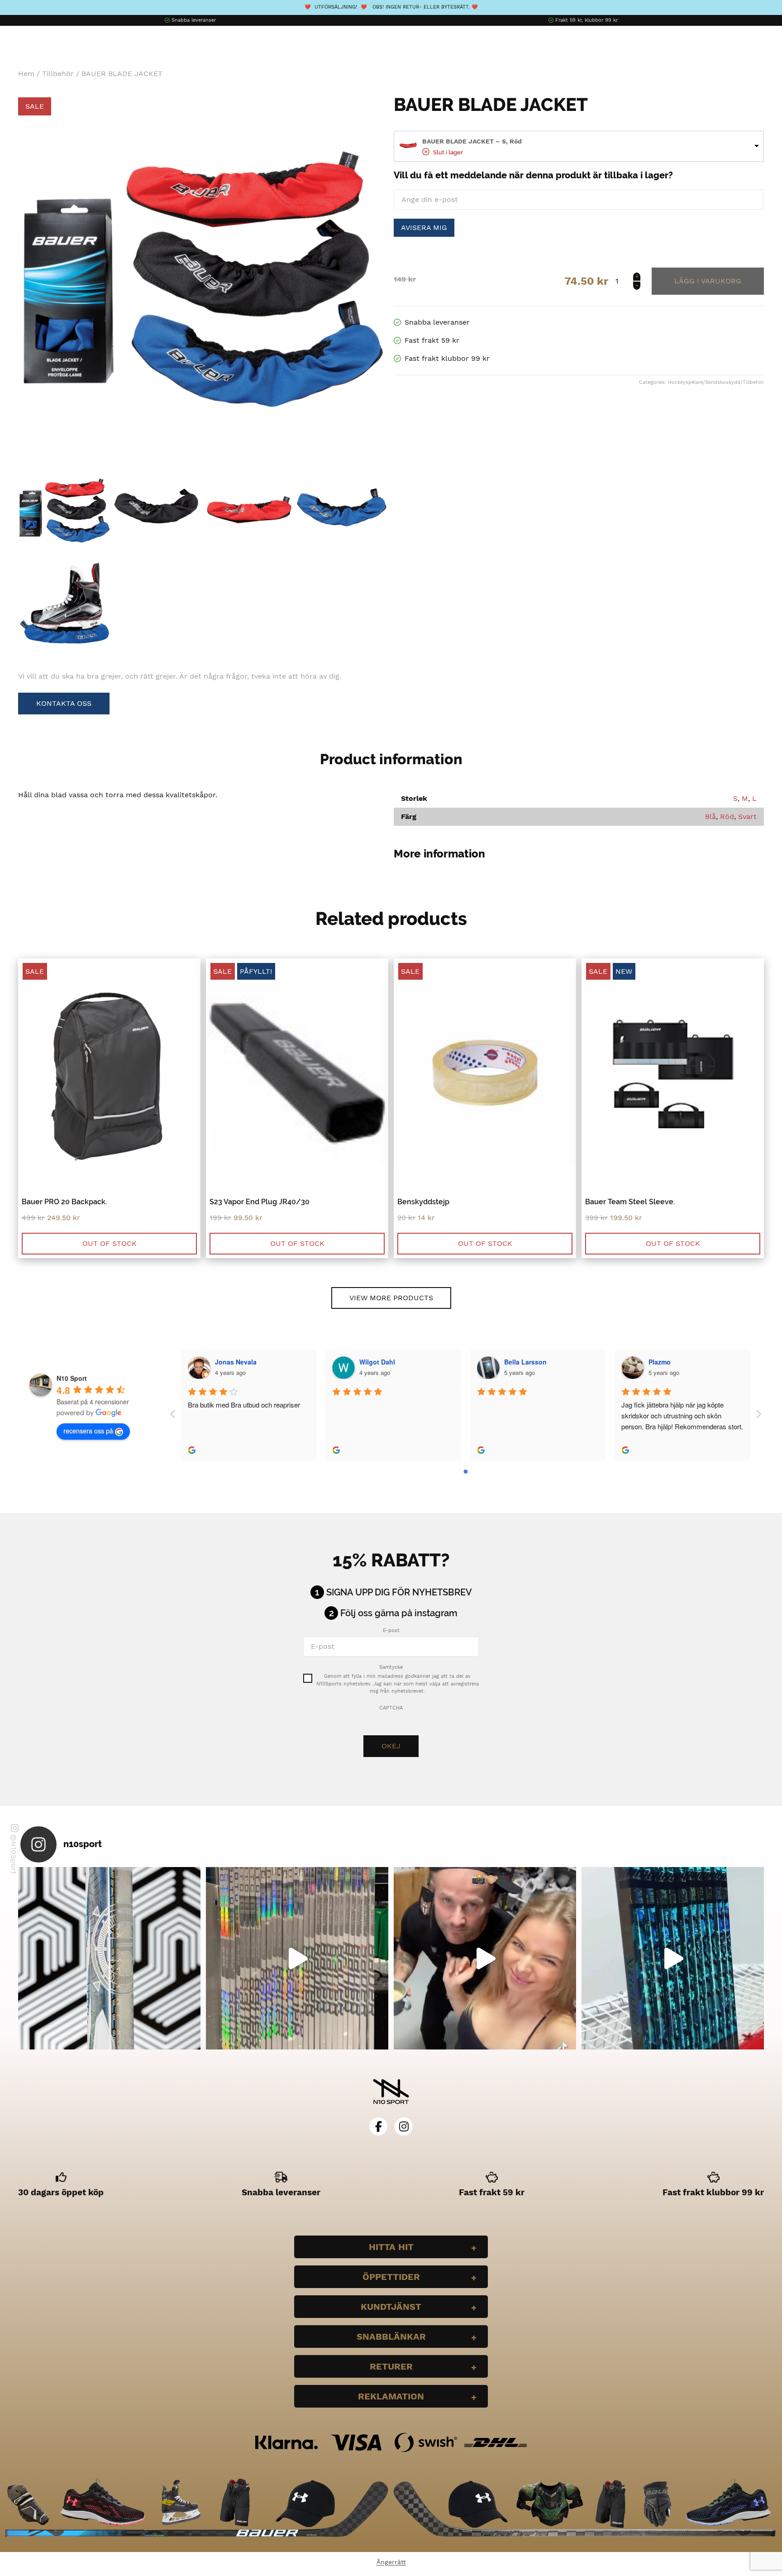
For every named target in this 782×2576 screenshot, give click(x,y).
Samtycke (391, 1667)
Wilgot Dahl (377, 1362)
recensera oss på (88, 1431)
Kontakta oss (64, 703)
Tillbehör (58, 74)
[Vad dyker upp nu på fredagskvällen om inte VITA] (297, 1958)
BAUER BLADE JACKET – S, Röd (472, 141)
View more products (391, 1298)
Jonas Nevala (236, 1362)
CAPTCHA (391, 1708)
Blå (710, 816)
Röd (727, 816)
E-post (391, 1630)
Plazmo (660, 1362)
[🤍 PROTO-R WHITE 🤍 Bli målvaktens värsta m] (109, 1958)
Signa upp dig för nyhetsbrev (399, 1592)
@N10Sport (14, 1854)
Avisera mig (424, 227)
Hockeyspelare (685, 382)
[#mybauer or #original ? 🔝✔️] (673, 1958)
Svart (747, 816)
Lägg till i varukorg (708, 281)
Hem (26, 74)
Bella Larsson (525, 1362)
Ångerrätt (391, 2562)
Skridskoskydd (723, 382)
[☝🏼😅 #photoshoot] (485, 1958)
